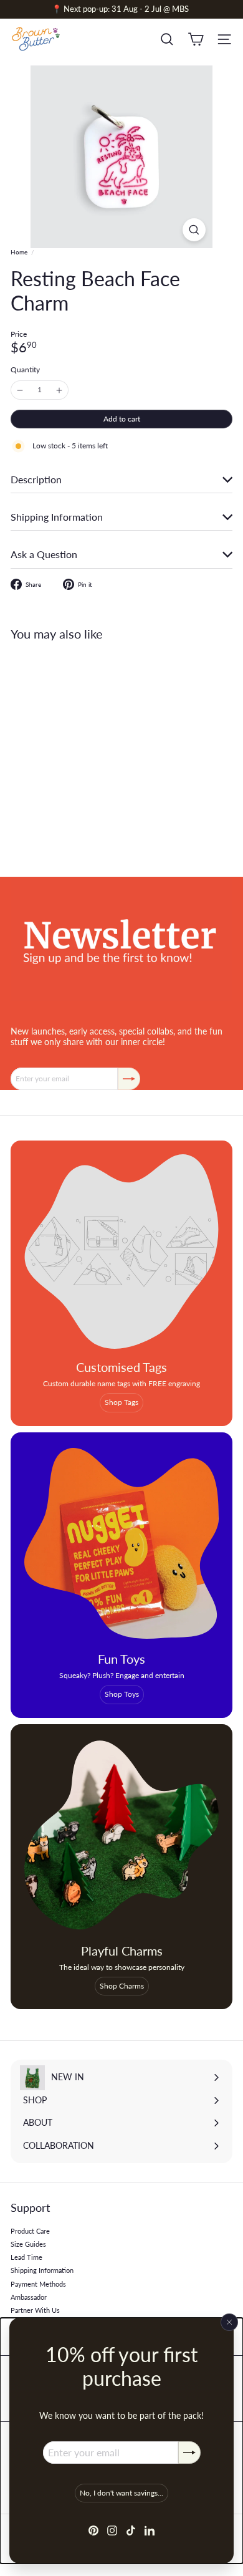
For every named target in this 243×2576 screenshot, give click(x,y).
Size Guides (28, 2244)
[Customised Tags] (121, 1252)
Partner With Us (35, 2310)
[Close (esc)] (229, 2322)
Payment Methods (38, 2284)
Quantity (25, 370)
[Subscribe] (189, 2453)
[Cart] (196, 39)
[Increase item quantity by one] (59, 390)
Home (19, 252)
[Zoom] (194, 230)
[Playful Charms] (121, 1835)
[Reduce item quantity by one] (20, 390)
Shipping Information (42, 2270)
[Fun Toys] (121, 1543)
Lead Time (26, 2257)
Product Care (30, 2231)
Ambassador (29, 2297)
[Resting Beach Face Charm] (88, 751)
